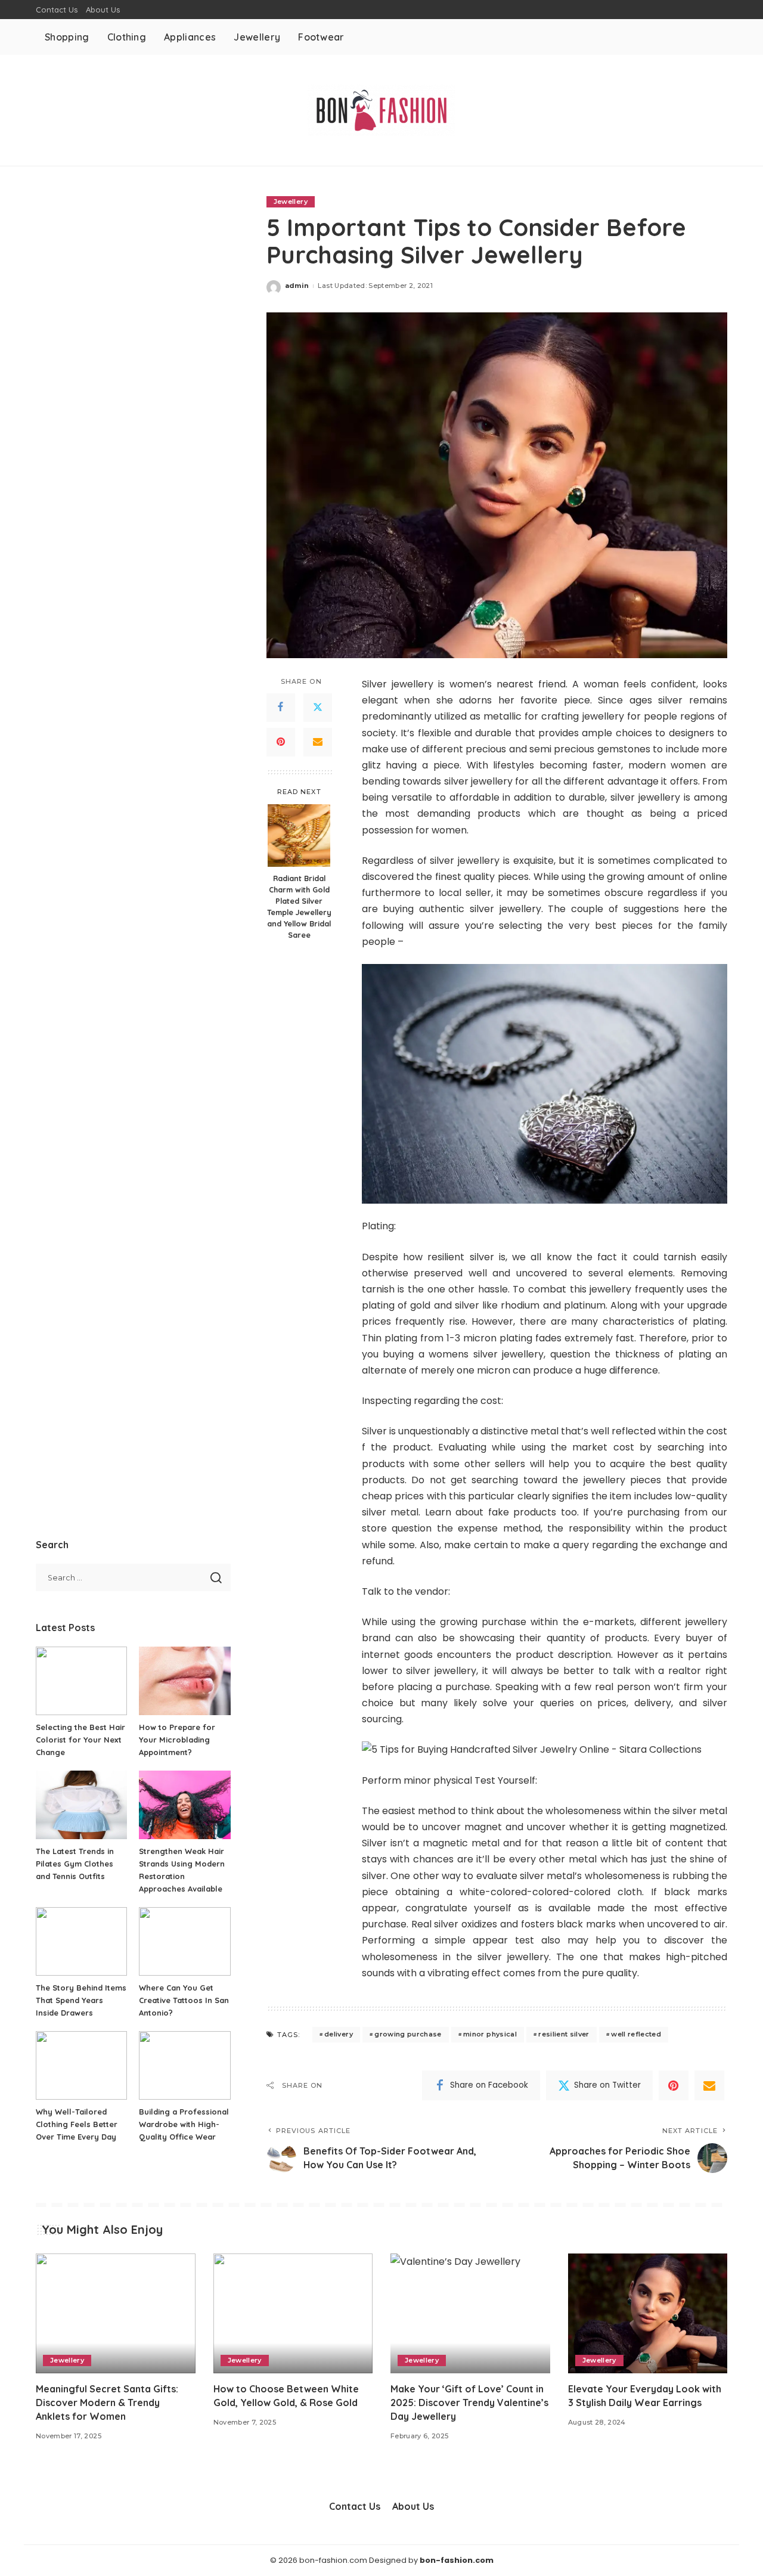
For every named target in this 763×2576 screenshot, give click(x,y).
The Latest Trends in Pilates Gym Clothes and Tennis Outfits (75, 1864)
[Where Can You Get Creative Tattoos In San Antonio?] (184, 1941)
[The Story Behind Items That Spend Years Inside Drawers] (81, 1941)
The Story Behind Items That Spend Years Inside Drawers (81, 2000)
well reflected (636, 2034)
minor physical (490, 2034)
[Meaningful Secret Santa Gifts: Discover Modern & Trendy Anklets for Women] (116, 2313)
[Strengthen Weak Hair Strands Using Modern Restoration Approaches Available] (184, 1805)
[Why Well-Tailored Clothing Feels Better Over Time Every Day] (81, 2065)
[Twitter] (318, 708)
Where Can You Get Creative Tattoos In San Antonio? (184, 2000)
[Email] (318, 742)
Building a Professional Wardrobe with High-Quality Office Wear (184, 2124)
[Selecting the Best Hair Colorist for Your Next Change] (81, 1681)
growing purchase (408, 2034)
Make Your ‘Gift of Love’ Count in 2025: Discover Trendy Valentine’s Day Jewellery (469, 2403)
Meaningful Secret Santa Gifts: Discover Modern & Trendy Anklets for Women (107, 2403)
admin (297, 286)
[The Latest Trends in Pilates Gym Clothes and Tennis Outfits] (81, 1805)
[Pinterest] (281, 742)
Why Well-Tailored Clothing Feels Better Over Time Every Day (77, 2124)
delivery (339, 2034)
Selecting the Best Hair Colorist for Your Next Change (80, 1740)
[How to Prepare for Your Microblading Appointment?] (184, 1681)
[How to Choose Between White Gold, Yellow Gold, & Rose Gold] (293, 2313)
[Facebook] (281, 708)
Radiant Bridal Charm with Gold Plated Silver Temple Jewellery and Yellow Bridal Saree (299, 906)
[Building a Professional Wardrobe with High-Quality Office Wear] (184, 2065)
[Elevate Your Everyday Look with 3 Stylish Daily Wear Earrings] (648, 2313)
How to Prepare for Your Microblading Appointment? (177, 1740)
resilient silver (564, 2034)
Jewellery (291, 202)
